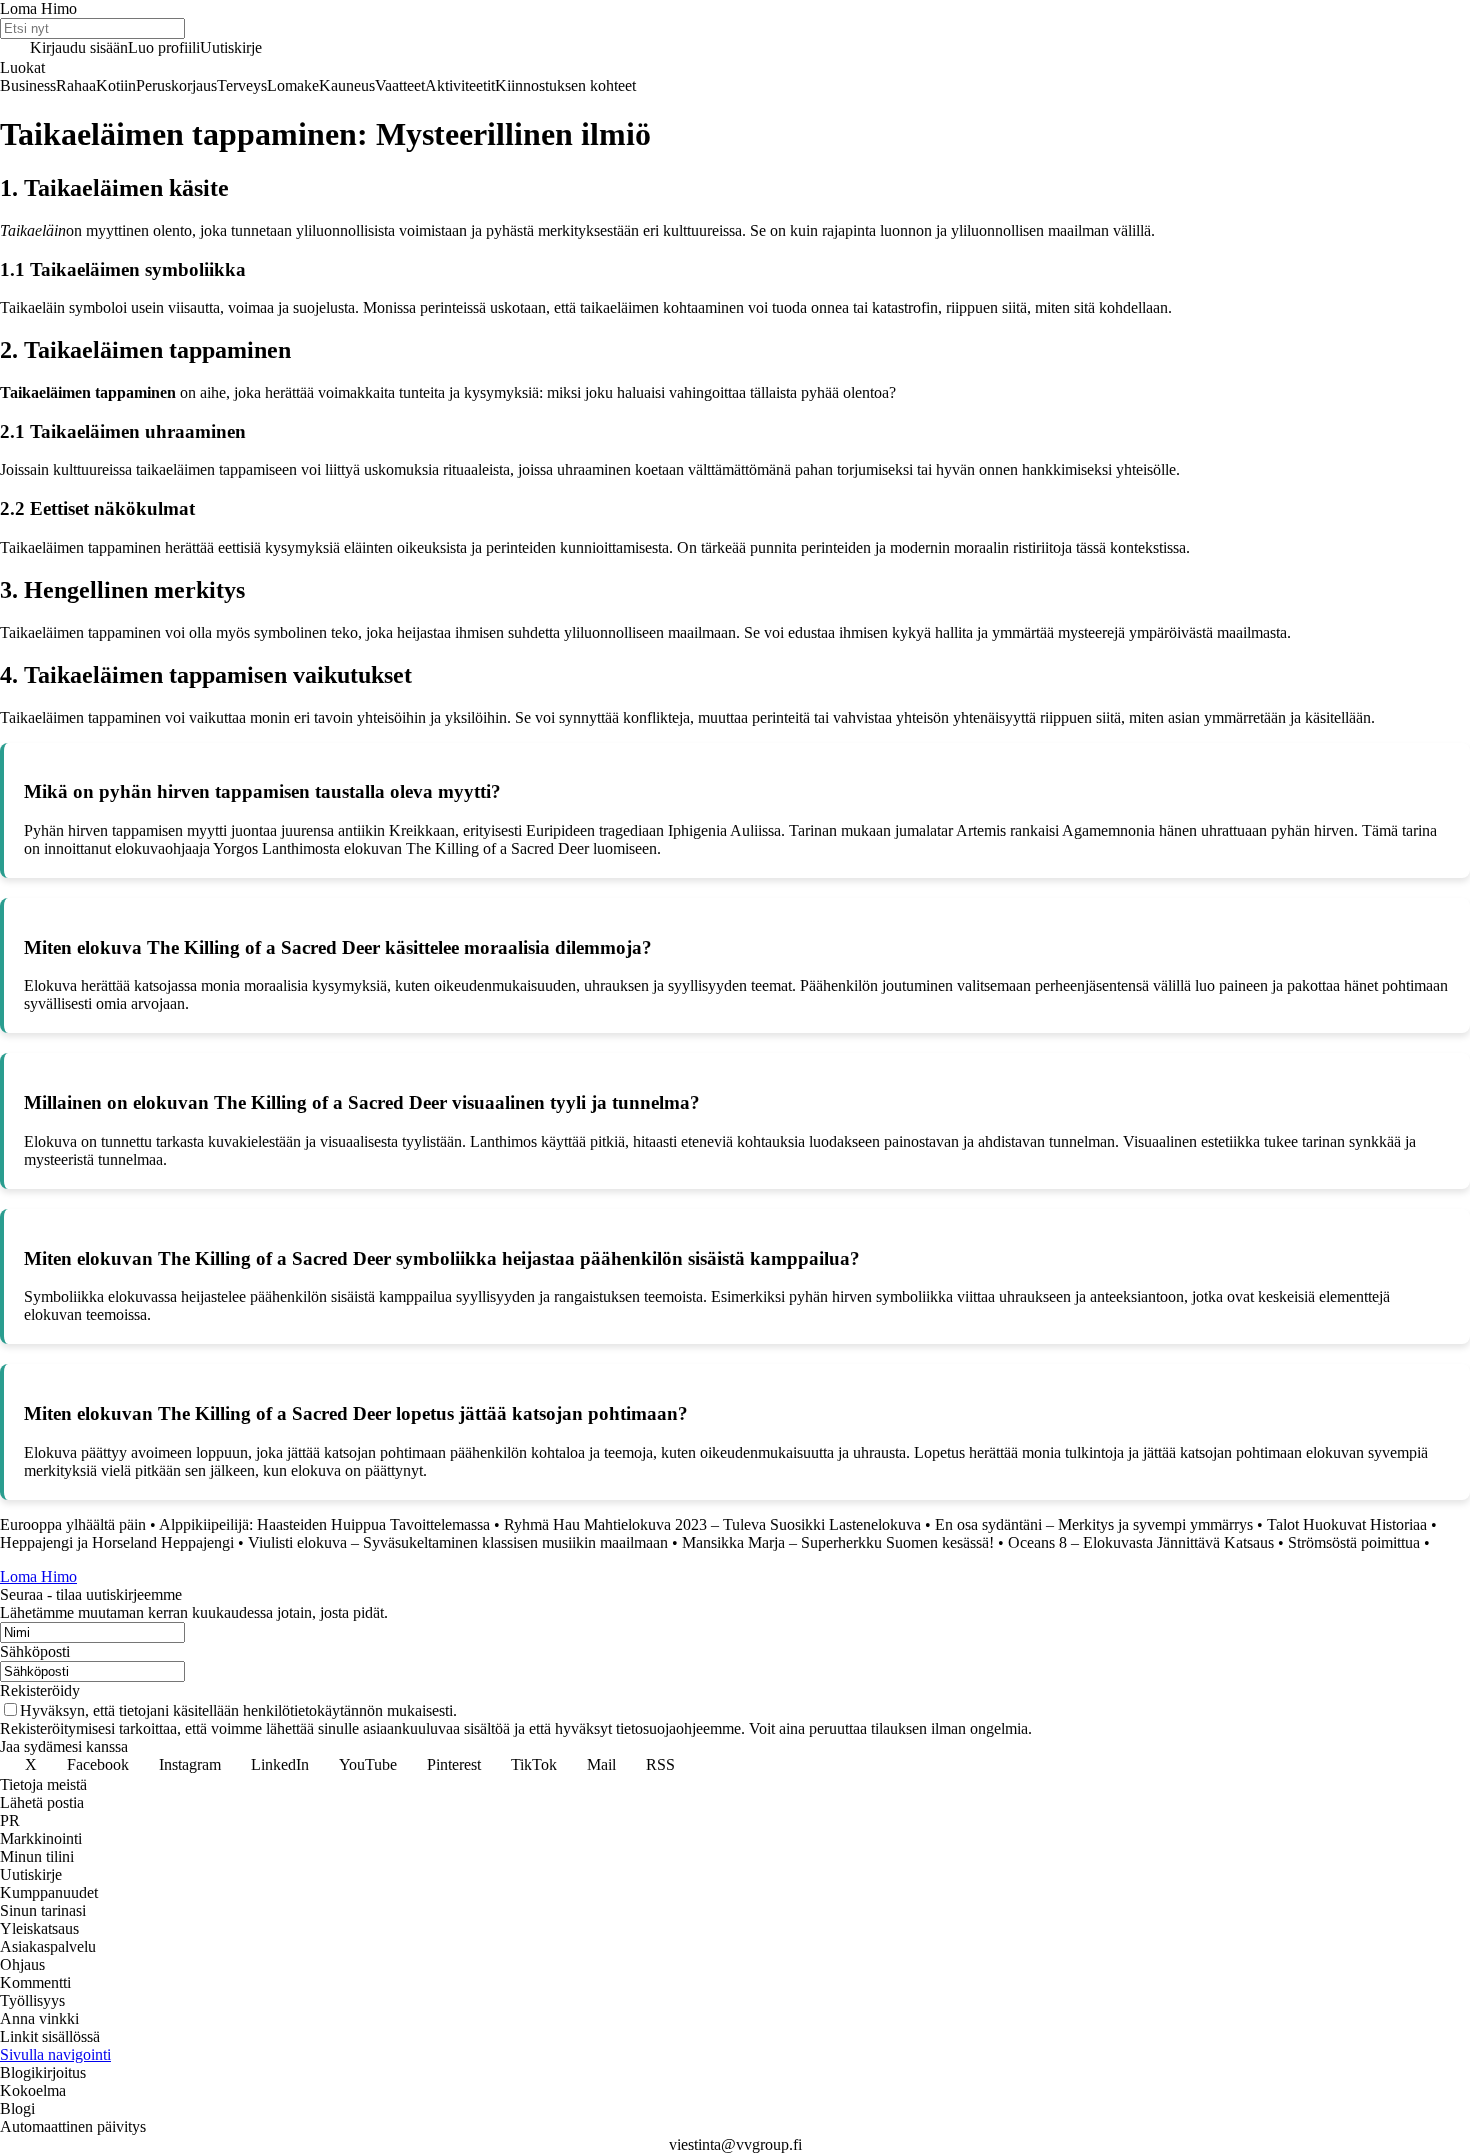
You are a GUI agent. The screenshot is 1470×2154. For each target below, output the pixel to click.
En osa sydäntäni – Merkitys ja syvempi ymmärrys (1094, 1524)
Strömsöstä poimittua (1354, 1542)
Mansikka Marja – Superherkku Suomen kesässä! (838, 1542)
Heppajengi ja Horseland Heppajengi (117, 1542)
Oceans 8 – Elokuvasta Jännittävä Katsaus (1141, 1542)
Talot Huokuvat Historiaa (1347, 1524)
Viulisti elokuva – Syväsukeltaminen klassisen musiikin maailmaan (458, 1542)
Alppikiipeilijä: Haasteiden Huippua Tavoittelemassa (324, 1524)
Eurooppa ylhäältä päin (73, 1524)
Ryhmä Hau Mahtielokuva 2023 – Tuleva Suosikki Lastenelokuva (712, 1524)
